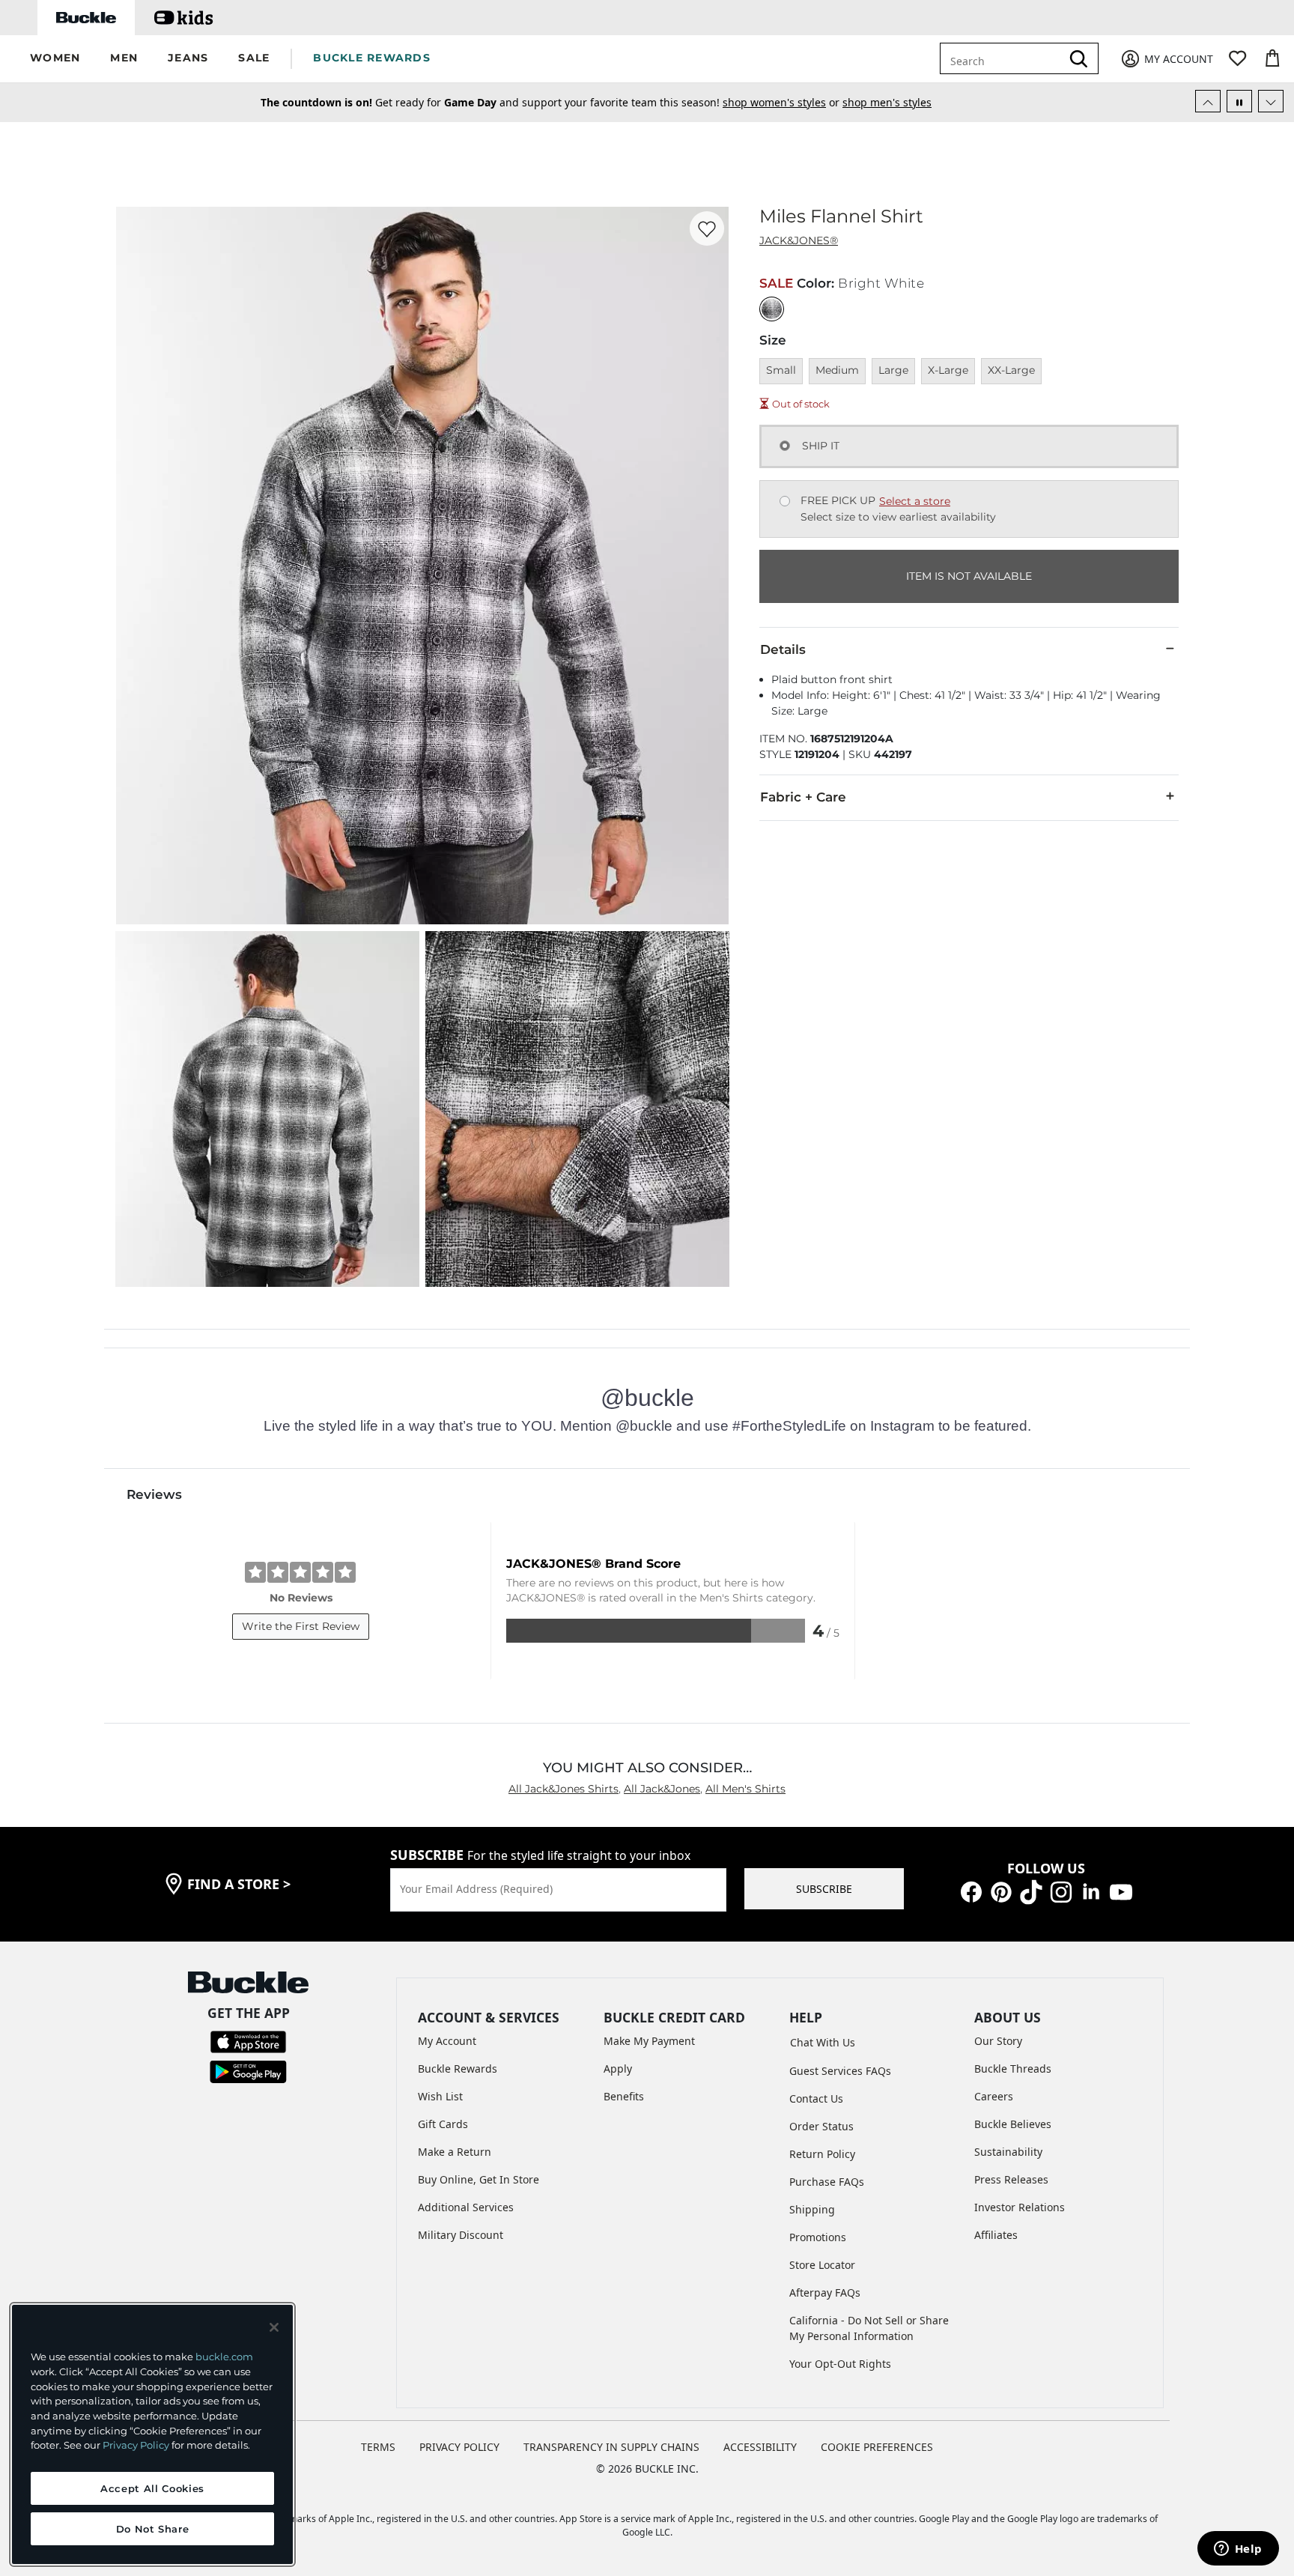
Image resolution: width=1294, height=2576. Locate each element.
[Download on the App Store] (248, 2041)
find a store (239, 1884)
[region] (152, 2434)
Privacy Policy (136, 2445)
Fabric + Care (803, 797)
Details (783, 649)
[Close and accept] (274, 2327)
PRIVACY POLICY (459, 2447)
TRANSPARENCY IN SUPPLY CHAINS (611, 2447)
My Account (447, 2041)
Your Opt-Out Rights (840, 2364)
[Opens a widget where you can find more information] (1238, 2550)
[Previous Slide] (1208, 101)
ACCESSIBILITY (760, 2447)
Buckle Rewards (458, 2069)
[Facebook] (971, 1891)
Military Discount (461, 2235)
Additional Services (466, 2207)
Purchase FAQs (827, 2182)
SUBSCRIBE (824, 1889)
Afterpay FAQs (825, 2292)
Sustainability (1008, 2152)
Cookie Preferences (877, 2447)
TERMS (378, 2447)
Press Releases (1011, 2179)
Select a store (915, 501)
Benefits (624, 2096)
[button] (55, 59)
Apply (618, 2069)
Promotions (818, 2237)
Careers (994, 2096)
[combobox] (1003, 58)
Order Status (821, 2126)
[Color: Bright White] (772, 309)
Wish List (440, 2096)
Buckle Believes (1013, 2124)
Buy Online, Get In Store (479, 2179)
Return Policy (822, 2154)
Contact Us (816, 2098)
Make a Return (455, 2152)
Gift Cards (443, 2124)
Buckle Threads (1013, 2069)
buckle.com (224, 2357)
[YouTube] (1121, 1891)
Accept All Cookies (152, 2488)
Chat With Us (823, 2042)
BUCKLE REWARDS (372, 58)
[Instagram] (1061, 1891)
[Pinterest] (1001, 1891)
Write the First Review (301, 1626)
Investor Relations (1020, 2207)
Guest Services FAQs (840, 2071)
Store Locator (822, 2265)
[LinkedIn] (1091, 1891)
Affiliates (996, 2235)
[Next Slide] (1271, 101)
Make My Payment (649, 2041)
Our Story (998, 2041)
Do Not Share (153, 2529)
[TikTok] (1031, 1891)
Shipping (812, 2209)
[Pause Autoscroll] (1239, 101)
